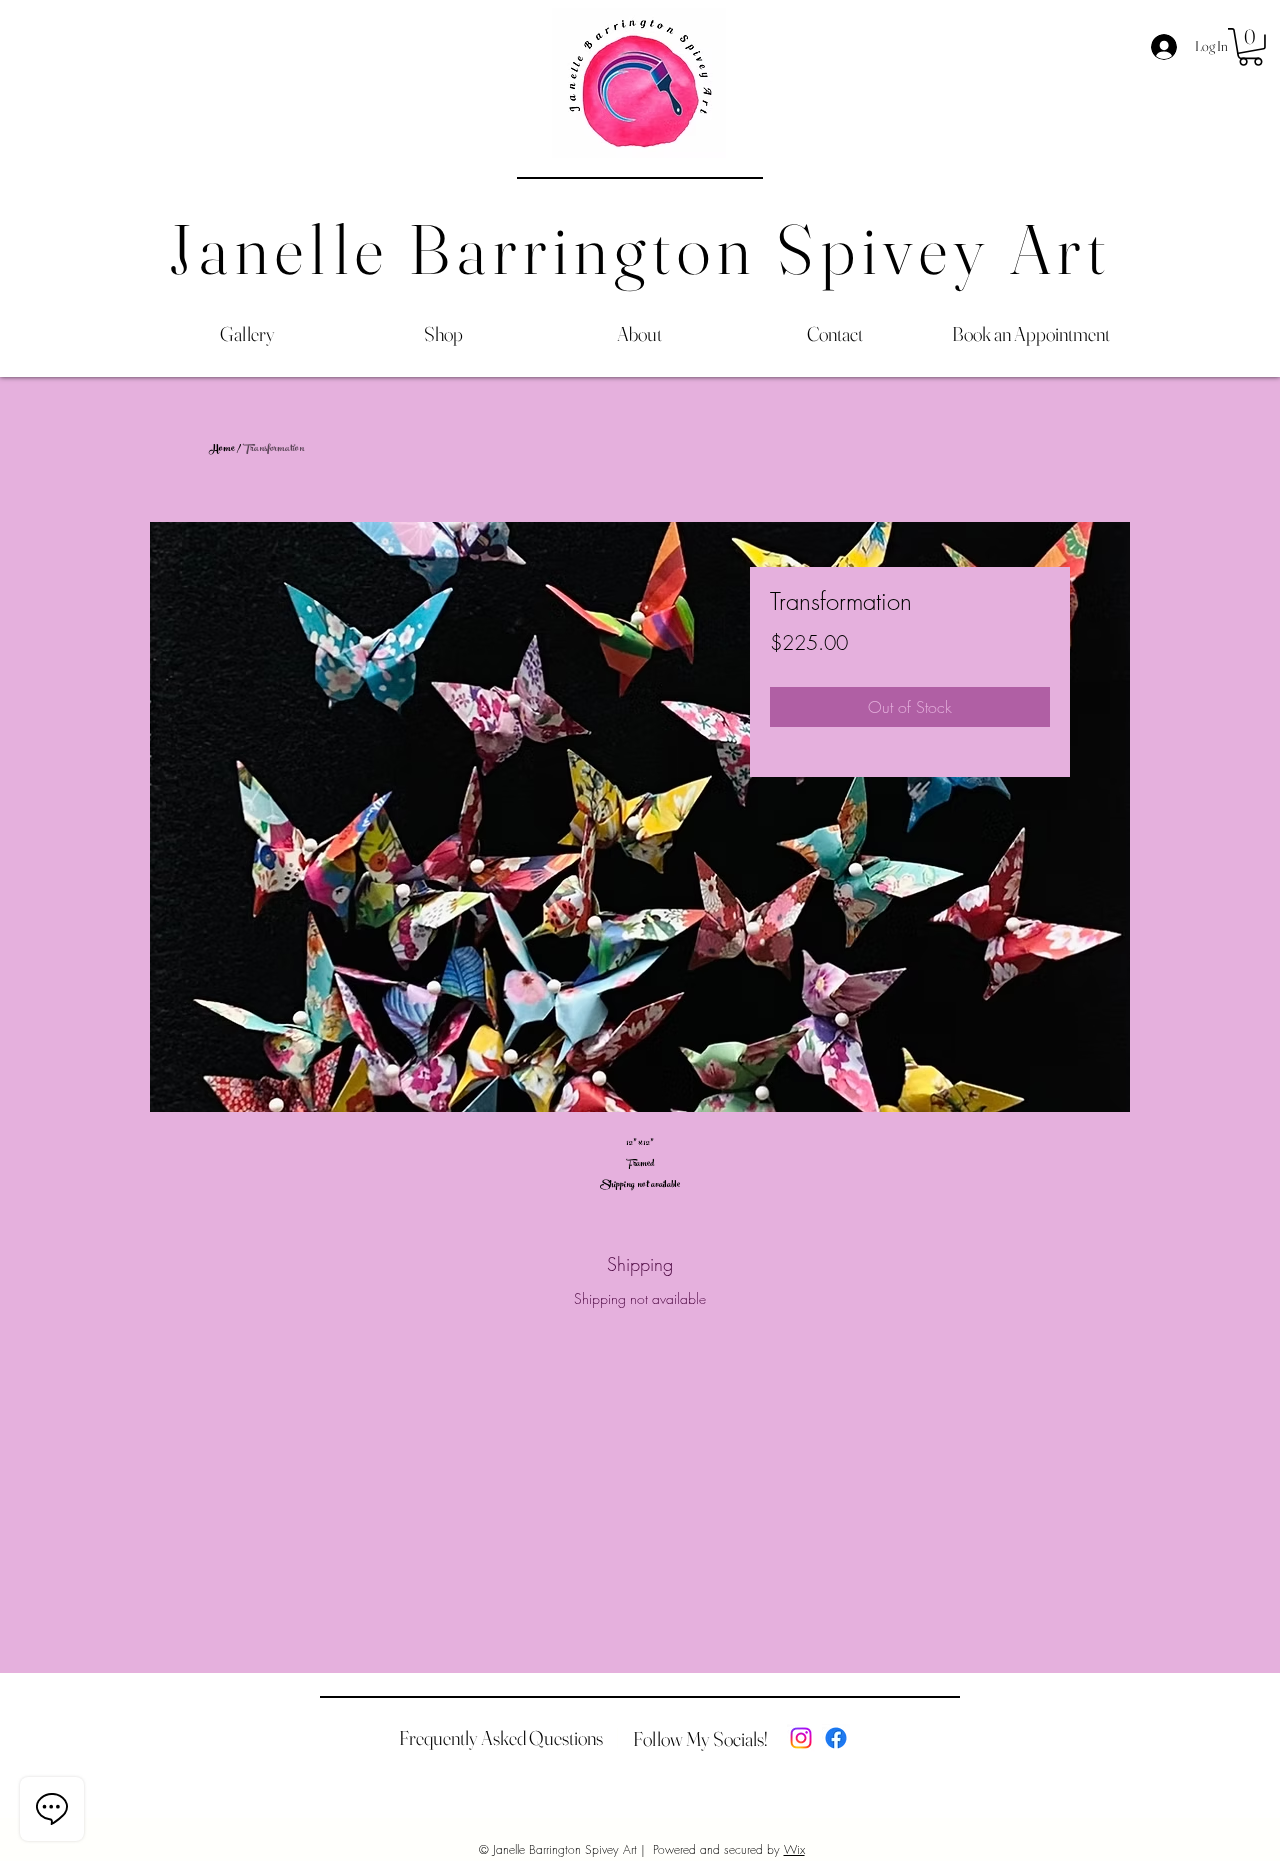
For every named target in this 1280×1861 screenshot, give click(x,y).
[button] (1250, 47)
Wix (794, 1849)
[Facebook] (836, 1738)
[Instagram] (801, 1738)
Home (222, 449)
